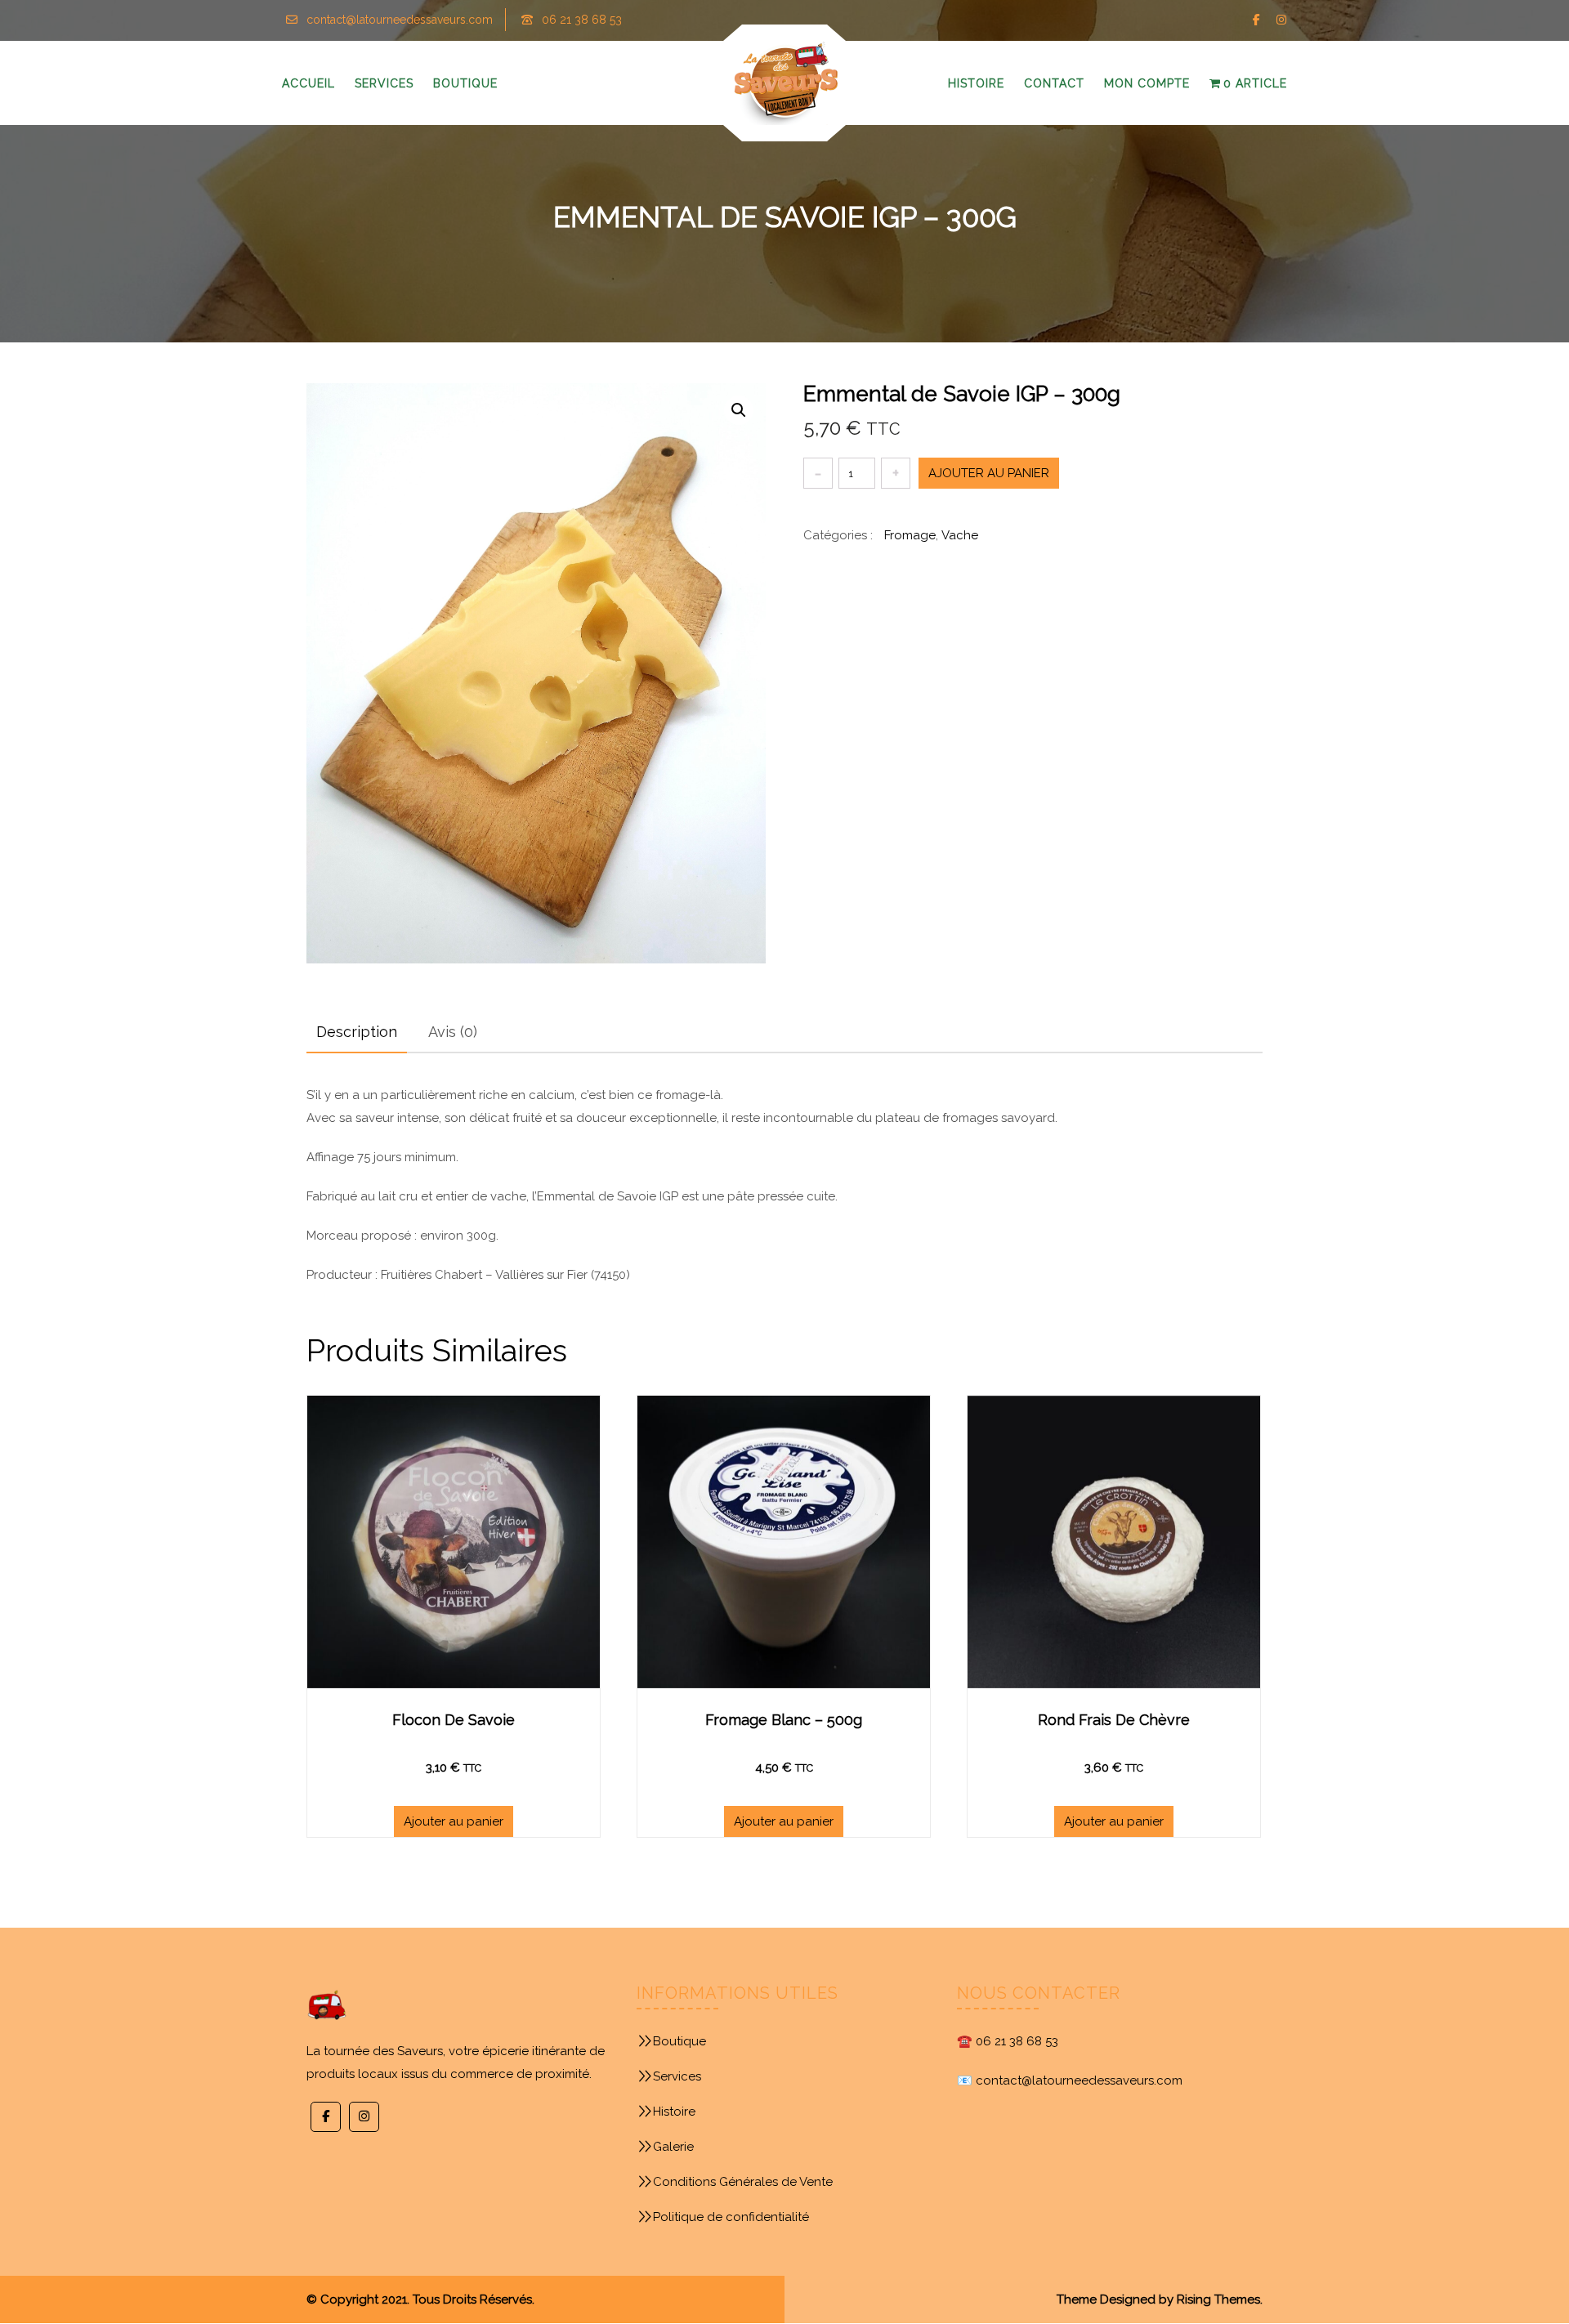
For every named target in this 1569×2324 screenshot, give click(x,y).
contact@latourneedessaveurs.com (400, 20)
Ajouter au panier (989, 473)
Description (357, 1032)
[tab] (357, 1032)
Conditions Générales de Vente (743, 2182)
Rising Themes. (1220, 2299)
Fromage (910, 535)
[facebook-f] (1256, 20)
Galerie (673, 2147)
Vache (960, 535)
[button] (739, 410)
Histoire (674, 2112)
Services (677, 2076)
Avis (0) (453, 1032)
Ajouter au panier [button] (454, 1821)
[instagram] (1281, 20)
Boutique (679, 2041)
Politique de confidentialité (731, 2217)
